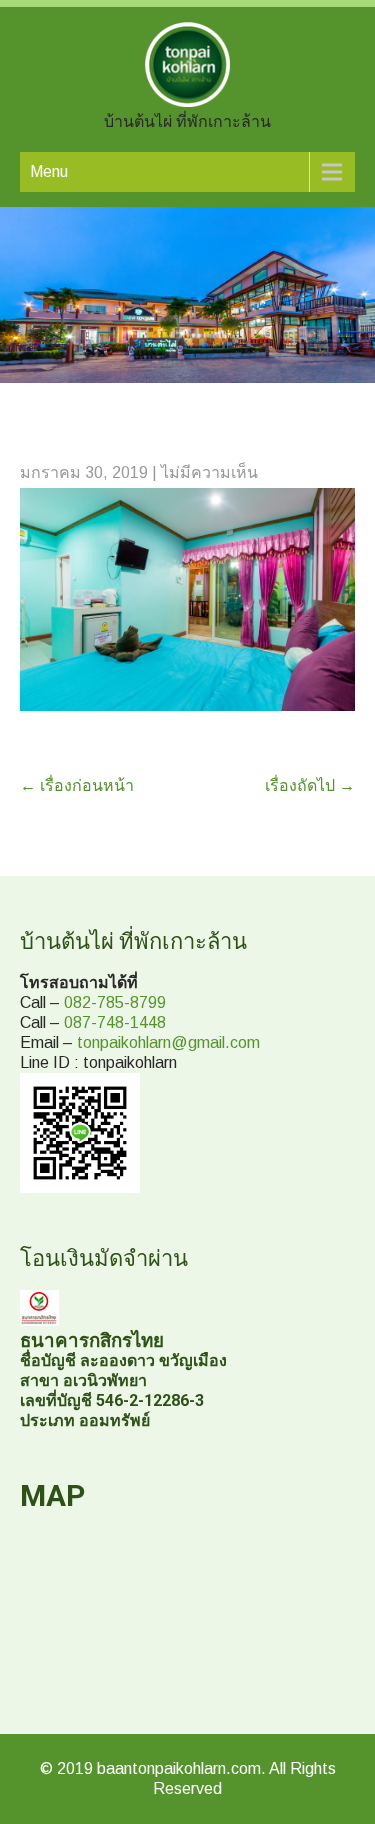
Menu (49, 171)
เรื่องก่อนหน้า (77, 785)
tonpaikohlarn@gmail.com (168, 1042)
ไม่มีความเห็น (209, 472)
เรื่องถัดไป (310, 785)
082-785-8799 (115, 1002)
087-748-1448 (115, 1022)
